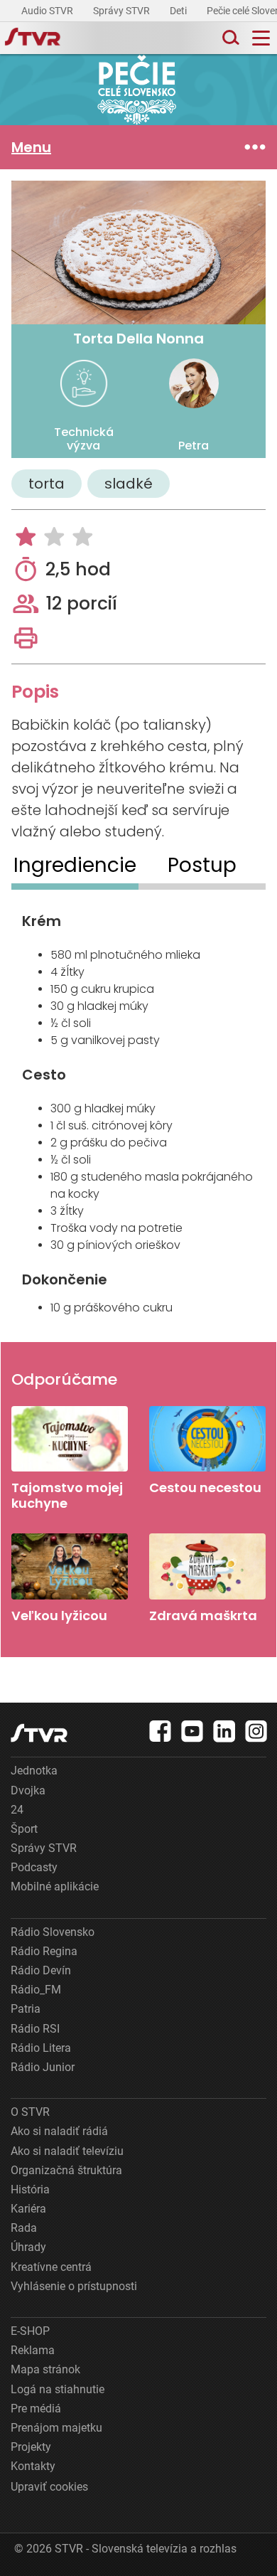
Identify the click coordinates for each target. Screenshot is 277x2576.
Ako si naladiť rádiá (59, 2131)
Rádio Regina (44, 1951)
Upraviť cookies (49, 2487)
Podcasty (34, 1867)
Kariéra (28, 2209)
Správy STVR (123, 11)
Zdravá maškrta (207, 1578)
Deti (179, 11)
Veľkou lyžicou (70, 1578)
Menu (31, 147)
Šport (24, 1829)
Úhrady (28, 2247)
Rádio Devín (41, 1970)
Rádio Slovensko (53, 1932)
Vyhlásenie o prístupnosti (74, 2286)
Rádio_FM (36, 1990)
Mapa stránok (45, 2369)
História (30, 2189)
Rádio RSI (35, 2029)
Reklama (33, 2350)
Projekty (31, 2447)
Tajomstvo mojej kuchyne (70, 1458)
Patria (26, 2009)
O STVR (30, 2112)
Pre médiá (36, 2409)
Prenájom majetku (56, 2428)
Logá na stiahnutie (58, 2389)
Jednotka (34, 1771)
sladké (129, 484)
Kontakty (33, 2466)
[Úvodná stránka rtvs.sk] (33, 38)
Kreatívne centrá (51, 2267)
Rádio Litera (41, 2048)
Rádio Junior (43, 2067)
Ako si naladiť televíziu (67, 2151)
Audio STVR (48, 11)
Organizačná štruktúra (66, 2170)
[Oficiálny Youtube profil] (192, 1731)
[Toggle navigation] (261, 38)
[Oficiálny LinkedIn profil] (224, 1731)
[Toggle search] (229, 38)
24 (17, 1810)
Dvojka (28, 1790)
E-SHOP (30, 2331)
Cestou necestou (207, 1451)
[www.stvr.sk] (39, 1733)
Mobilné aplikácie (55, 1886)
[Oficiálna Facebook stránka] (161, 1731)
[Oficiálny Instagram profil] (256, 1731)
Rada (24, 2228)
